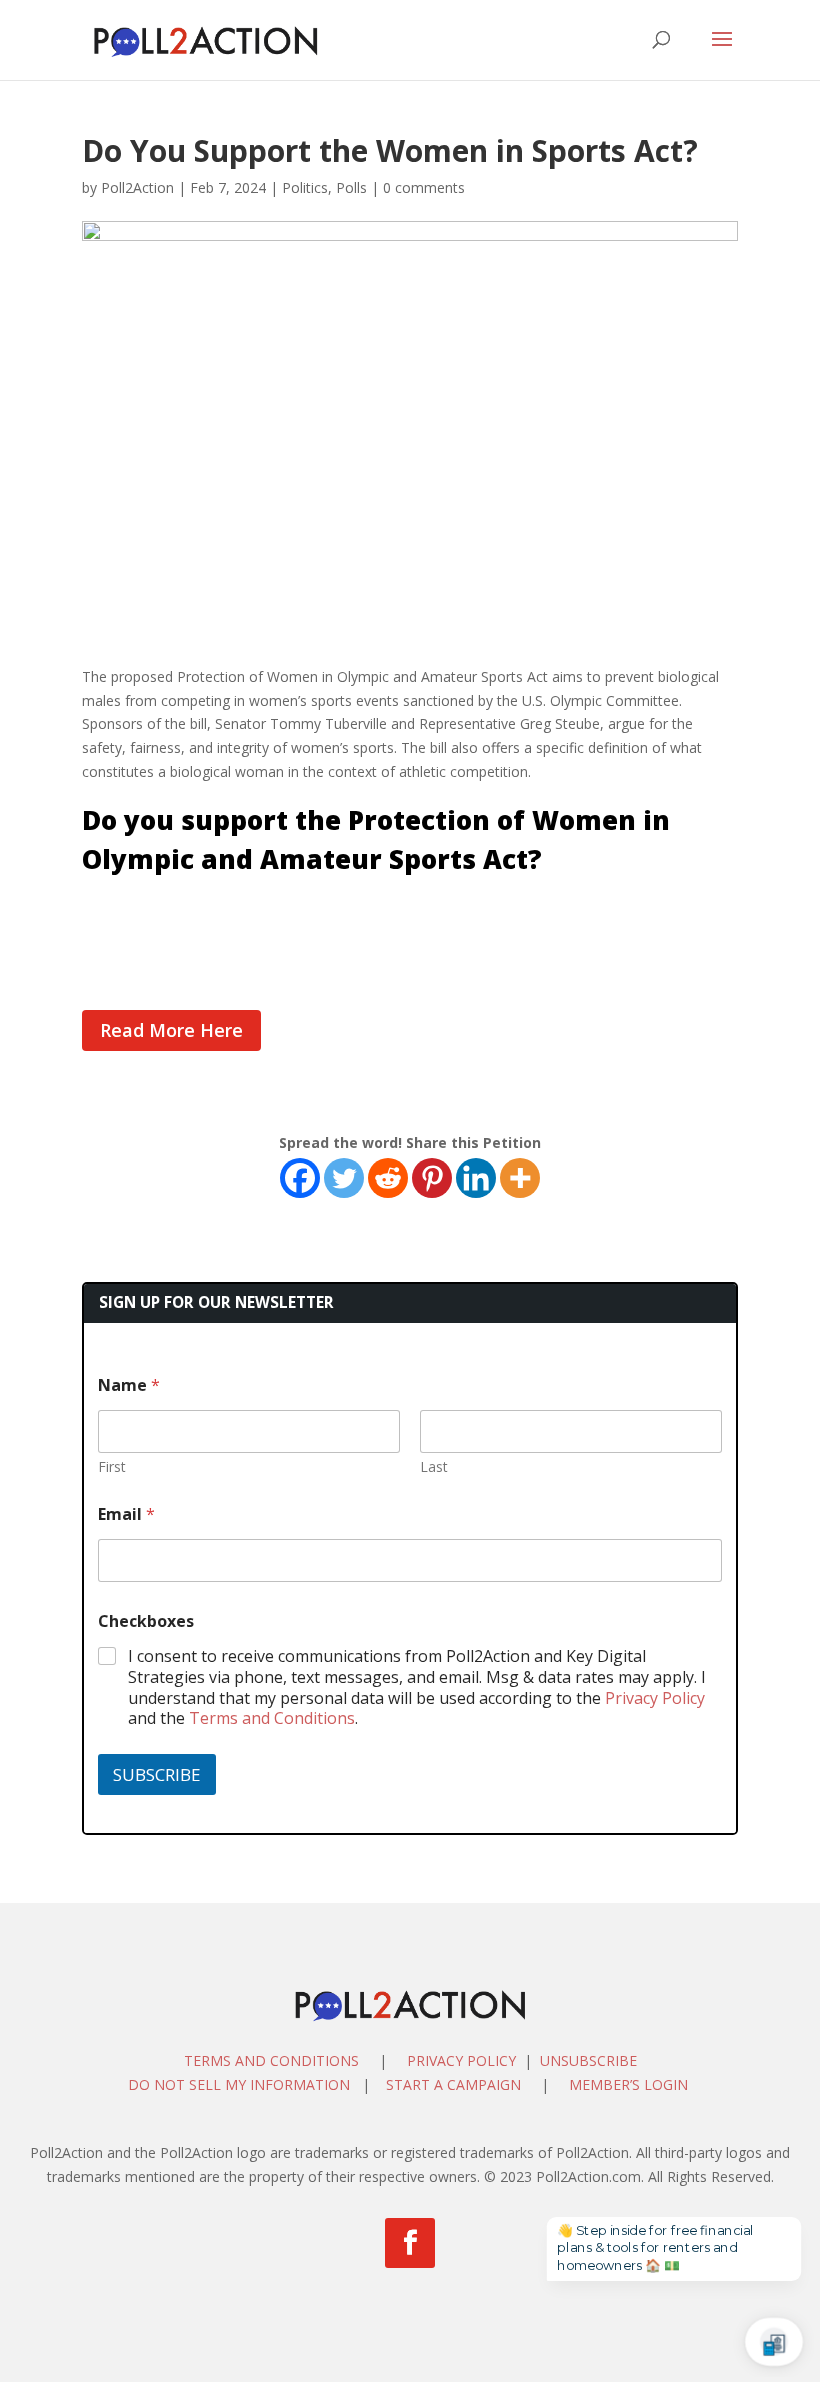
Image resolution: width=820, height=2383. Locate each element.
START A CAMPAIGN (453, 2084)
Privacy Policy (655, 1698)
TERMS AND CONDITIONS (271, 2060)
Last (434, 1466)
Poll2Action (137, 187)
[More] (520, 1178)
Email (126, 1514)
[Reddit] (388, 1178)
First (112, 1466)
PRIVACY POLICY (461, 2060)
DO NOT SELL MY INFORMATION (239, 2084)
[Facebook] (300, 1178)
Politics (305, 187)
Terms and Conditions (272, 1718)
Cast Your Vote (134, 910)
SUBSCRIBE (157, 1774)
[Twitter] (344, 1178)
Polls (351, 187)
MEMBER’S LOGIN (630, 2084)
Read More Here (171, 1030)
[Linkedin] (476, 1178)
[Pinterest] (432, 1178)
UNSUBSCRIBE (588, 2060)
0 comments (424, 187)
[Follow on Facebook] (410, 2243)
